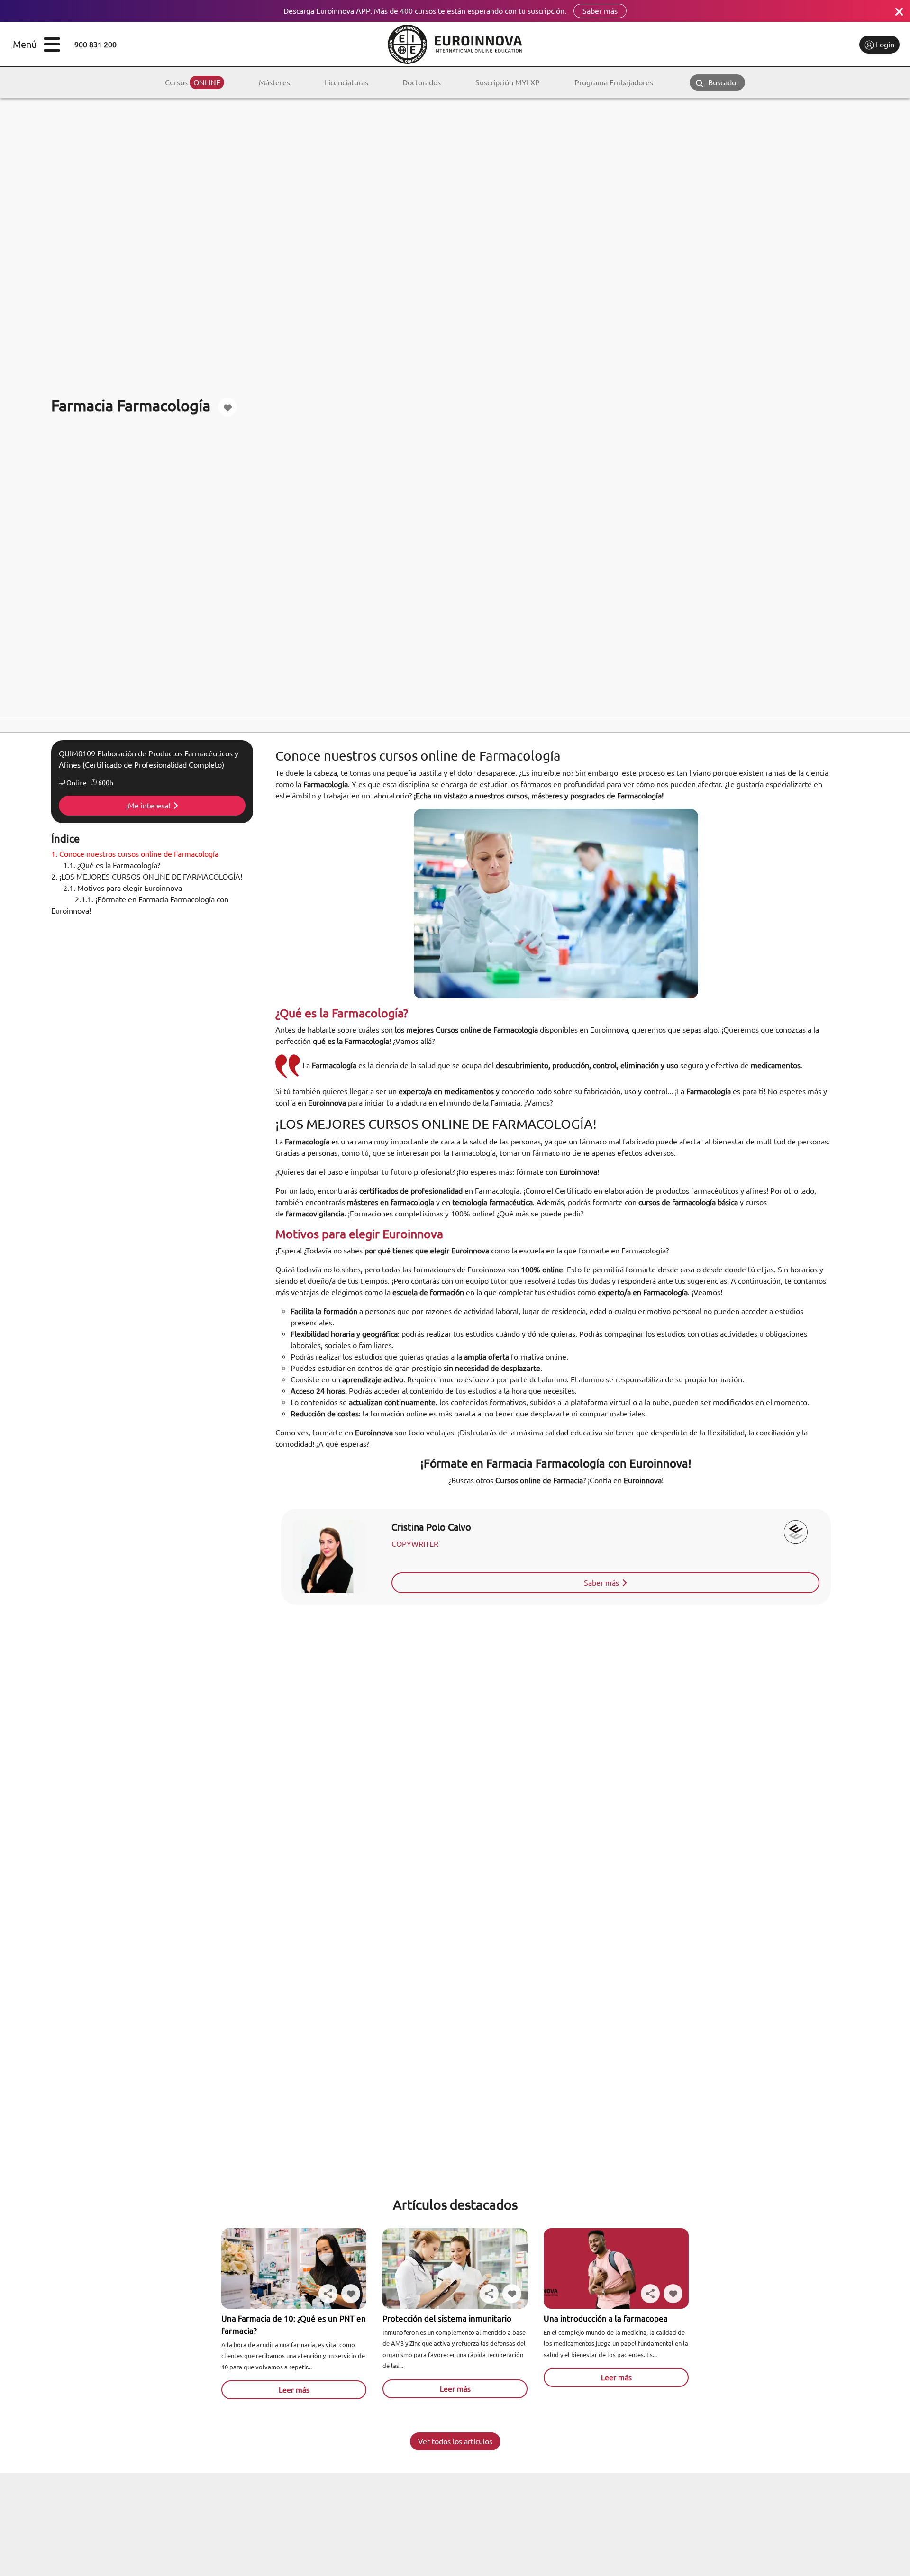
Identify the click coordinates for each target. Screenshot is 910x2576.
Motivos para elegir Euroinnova (123, 888)
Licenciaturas (346, 82)
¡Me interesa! (148, 806)
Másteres (274, 82)
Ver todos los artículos (455, 2441)
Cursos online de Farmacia (539, 1480)
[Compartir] (328, 2294)
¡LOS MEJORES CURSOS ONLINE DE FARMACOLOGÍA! (147, 877)
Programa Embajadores (614, 82)
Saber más (600, 11)
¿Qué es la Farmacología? (112, 865)
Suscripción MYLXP (508, 82)
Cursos (193, 82)
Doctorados (422, 82)
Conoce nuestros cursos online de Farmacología (135, 854)
